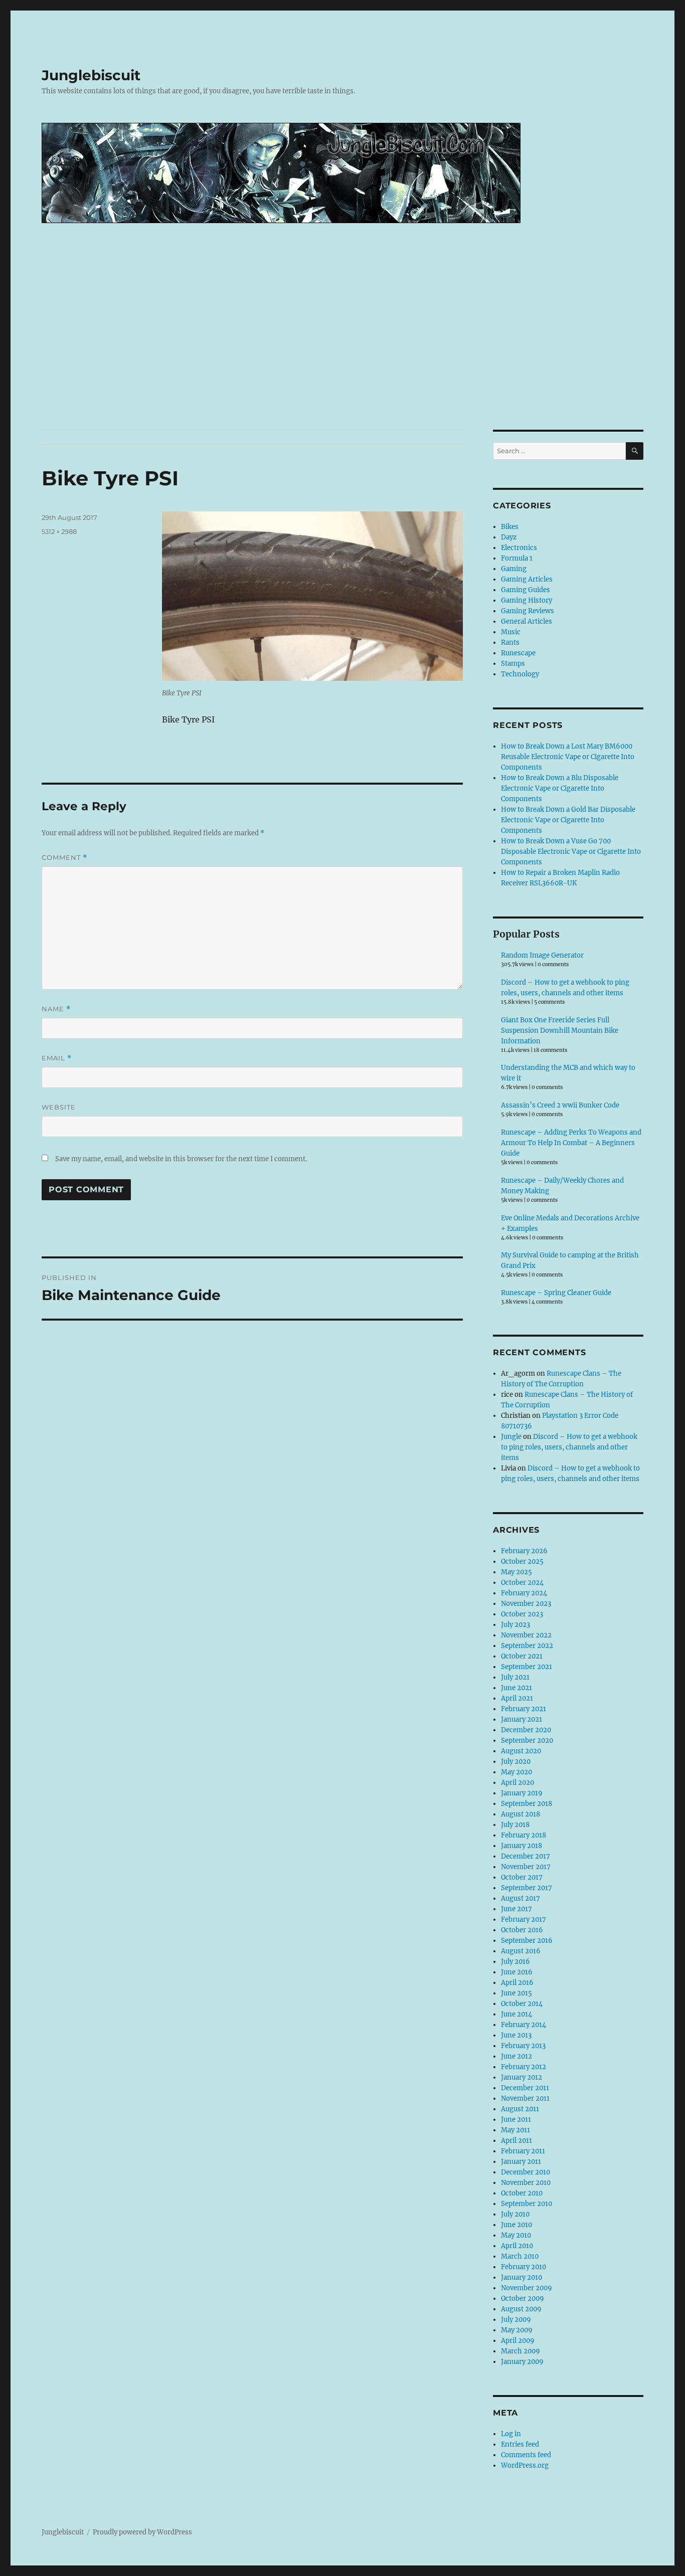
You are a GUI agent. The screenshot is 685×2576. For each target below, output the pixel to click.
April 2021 (517, 1698)
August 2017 (521, 1898)
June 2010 (517, 2225)
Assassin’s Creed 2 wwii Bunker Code (560, 1105)
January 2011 (521, 2162)
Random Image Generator (542, 955)
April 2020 (518, 1783)
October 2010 (522, 2193)
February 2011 (523, 2151)
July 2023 (516, 1625)
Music (511, 632)
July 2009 (516, 2320)
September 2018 (527, 1804)
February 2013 (523, 2046)
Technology (520, 674)
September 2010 (527, 2204)
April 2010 (517, 2246)
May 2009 (517, 2330)
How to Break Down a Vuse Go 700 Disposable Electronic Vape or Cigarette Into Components (571, 852)
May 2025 (517, 1572)
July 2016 (516, 1962)
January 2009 (522, 2362)
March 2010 (520, 2256)
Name (56, 1009)
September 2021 (527, 1667)
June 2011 (516, 2120)
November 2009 (527, 2288)
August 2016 (521, 1951)
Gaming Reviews (528, 611)
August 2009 (521, 2309)
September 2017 (527, 1888)
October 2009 (523, 2298)
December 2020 (526, 1730)
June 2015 (517, 1993)
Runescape (518, 653)
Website (59, 1107)
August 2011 (520, 2109)
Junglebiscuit (91, 75)
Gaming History (527, 600)
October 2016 (522, 1930)
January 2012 (522, 2077)
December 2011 (525, 2088)
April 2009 (518, 2341)
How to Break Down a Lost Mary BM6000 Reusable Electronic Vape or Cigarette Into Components (568, 757)
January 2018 (522, 1846)
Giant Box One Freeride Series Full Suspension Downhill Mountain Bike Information (560, 1031)
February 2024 (524, 1593)
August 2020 (521, 1751)
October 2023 (522, 1614)
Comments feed (526, 2455)
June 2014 (517, 2014)
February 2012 (524, 2067)
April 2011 (517, 2141)
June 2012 (517, 2056)
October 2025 (522, 1561)
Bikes (510, 527)
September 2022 (527, 1646)
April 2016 (517, 1983)
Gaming (514, 569)
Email (57, 1058)
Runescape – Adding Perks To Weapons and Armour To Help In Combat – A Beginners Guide (571, 1143)
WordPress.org (525, 2465)
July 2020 (516, 1762)
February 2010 (524, 2267)
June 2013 (516, 2035)
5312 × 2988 (59, 531)
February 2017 (524, 1919)
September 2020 (527, 1740)
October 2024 (522, 1583)
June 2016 (517, 1972)
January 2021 (522, 1719)
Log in (511, 2434)
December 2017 (526, 1856)
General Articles (527, 621)
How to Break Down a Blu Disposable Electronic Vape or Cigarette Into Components (560, 788)
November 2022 (526, 1635)
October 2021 (522, 1656)
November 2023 (526, 1604)
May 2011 (516, 2130)
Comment (64, 858)
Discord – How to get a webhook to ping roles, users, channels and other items (569, 1447)
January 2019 (522, 1793)
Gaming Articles (527, 579)
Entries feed (520, 2444)
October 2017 (522, 1877)
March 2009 (521, 2351)
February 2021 (524, 1709)
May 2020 (517, 1772)
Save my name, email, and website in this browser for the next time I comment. (181, 1159)
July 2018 (515, 1825)
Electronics (519, 548)
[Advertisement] (342, 355)
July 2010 (515, 2214)
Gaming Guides (526, 590)
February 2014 (524, 2025)
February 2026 (524, 1551)
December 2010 (526, 2172)
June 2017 (517, 1909)
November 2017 (526, 1867)
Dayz (509, 537)
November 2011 (525, 2098)
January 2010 (522, 2277)
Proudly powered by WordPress (142, 2532)
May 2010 (516, 2235)
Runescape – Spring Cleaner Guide (556, 1293)
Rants (510, 642)
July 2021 (515, 1677)
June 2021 (517, 1688)
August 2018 (521, 1814)
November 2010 (526, 2183)
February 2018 (524, 1835)
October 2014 (522, 2004)
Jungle (511, 1437)
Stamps (513, 664)
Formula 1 (517, 558)
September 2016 (527, 1941)
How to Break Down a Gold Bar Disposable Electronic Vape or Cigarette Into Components (568, 820)
